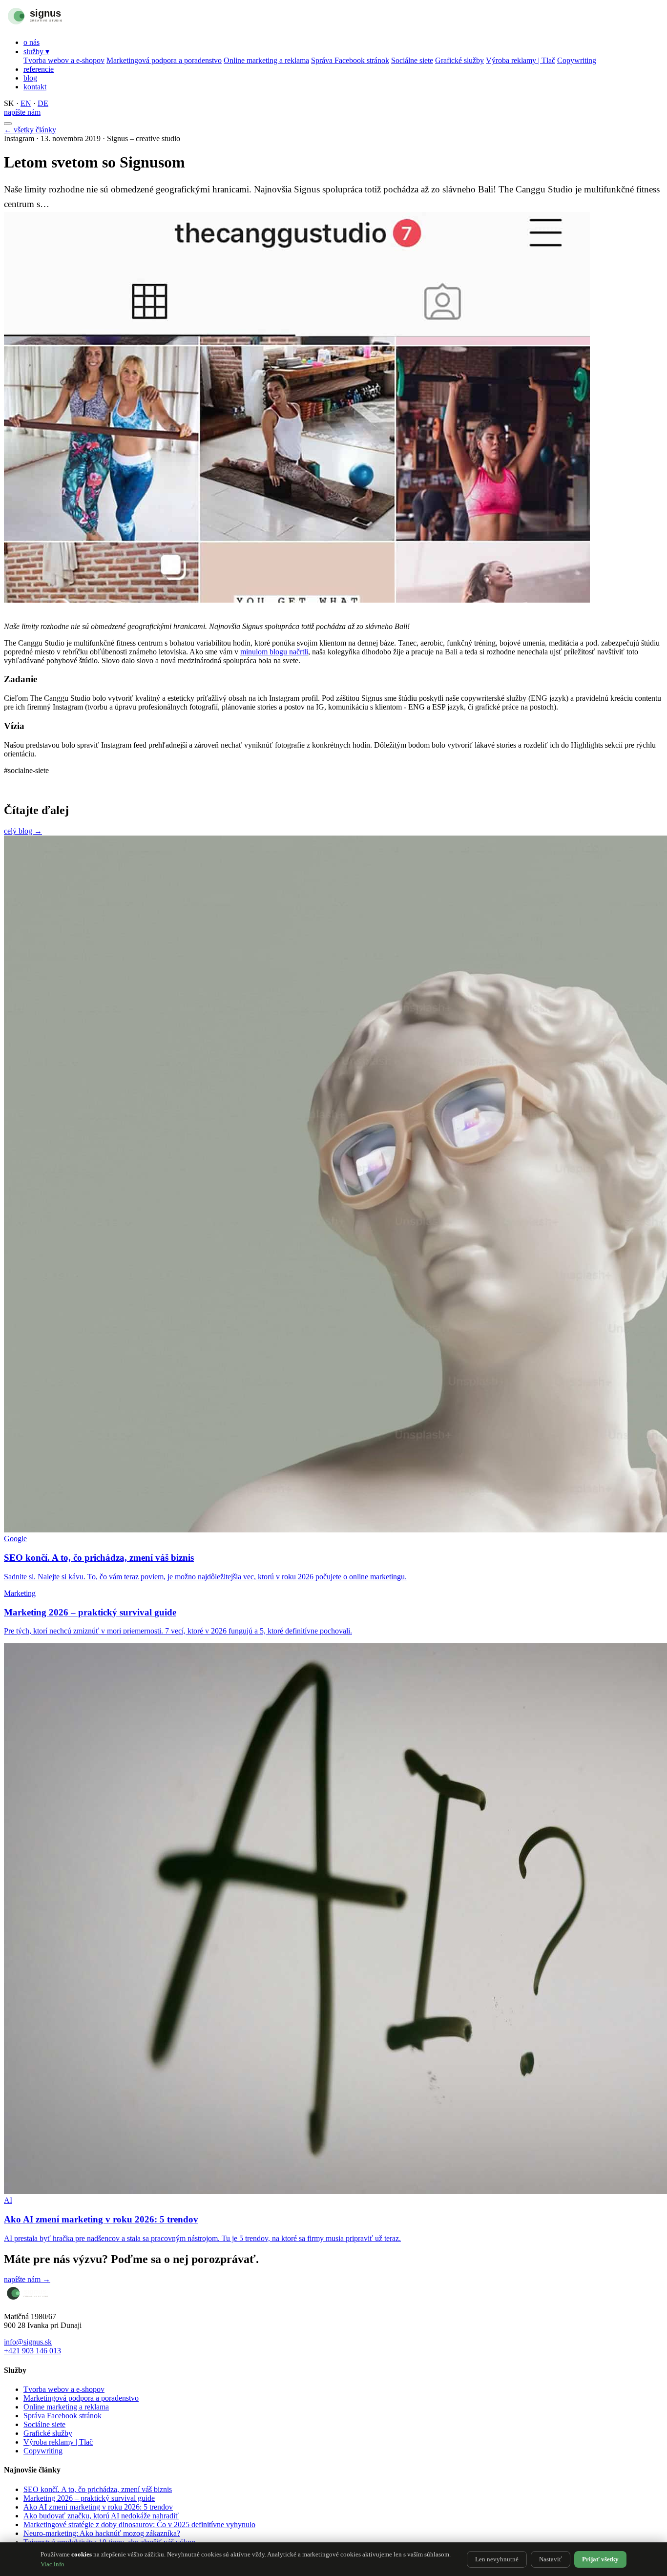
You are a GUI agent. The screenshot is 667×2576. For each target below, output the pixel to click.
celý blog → (23, 831)
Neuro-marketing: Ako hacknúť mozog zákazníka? (102, 2533)
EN (26, 103)
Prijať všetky (600, 2559)
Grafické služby (459, 60)
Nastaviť (551, 2559)
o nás (31, 42)
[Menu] (8, 124)
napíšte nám (22, 112)
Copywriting (577, 60)
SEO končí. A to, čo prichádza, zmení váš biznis (98, 2489)
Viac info (52, 2564)
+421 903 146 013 (32, 2351)
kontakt (35, 87)
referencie (39, 69)
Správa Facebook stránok (350, 60)
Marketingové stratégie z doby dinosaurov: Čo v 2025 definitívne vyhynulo (139, 2524)
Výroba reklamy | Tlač (521, 60)
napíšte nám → (27, 2279)
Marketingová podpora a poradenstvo (164, 60)
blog (30, 78)
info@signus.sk (28, 2342)
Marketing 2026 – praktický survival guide (89, 2498)
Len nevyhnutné (497, 2559)
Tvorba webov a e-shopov (64, 60)
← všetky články (30, 130)
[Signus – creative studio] (55, 26)
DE (43, 103)
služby (36, 52)
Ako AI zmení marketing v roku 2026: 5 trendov (98, 2507)
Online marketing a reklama (266, 60)
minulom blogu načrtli (274, 652)
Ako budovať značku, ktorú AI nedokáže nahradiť (101, 2516)
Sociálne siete (412, 60)
